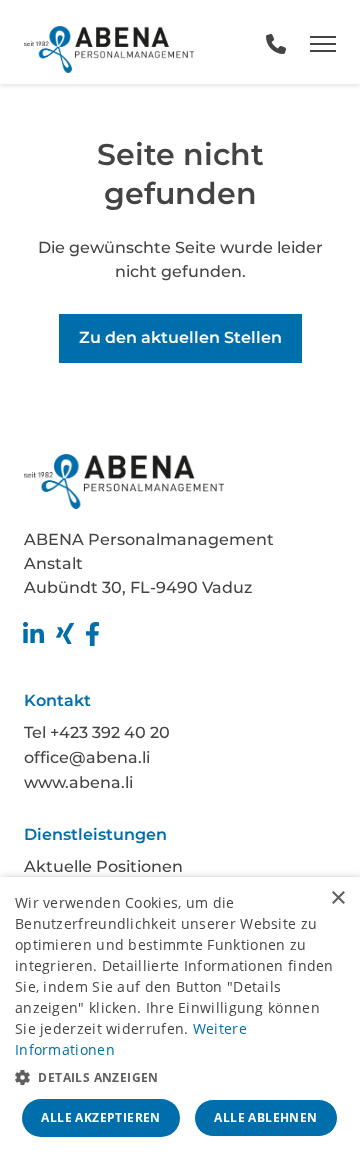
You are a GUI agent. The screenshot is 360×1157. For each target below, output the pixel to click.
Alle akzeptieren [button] (100, 1117)
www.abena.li (78, 782)
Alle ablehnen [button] (265, 1117)
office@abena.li (87, 757)
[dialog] (180, 1017)
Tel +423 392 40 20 (97, 732)
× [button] (337, 898)
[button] (180, 1075)
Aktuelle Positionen (103, 866)
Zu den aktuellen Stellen (180, 337)
